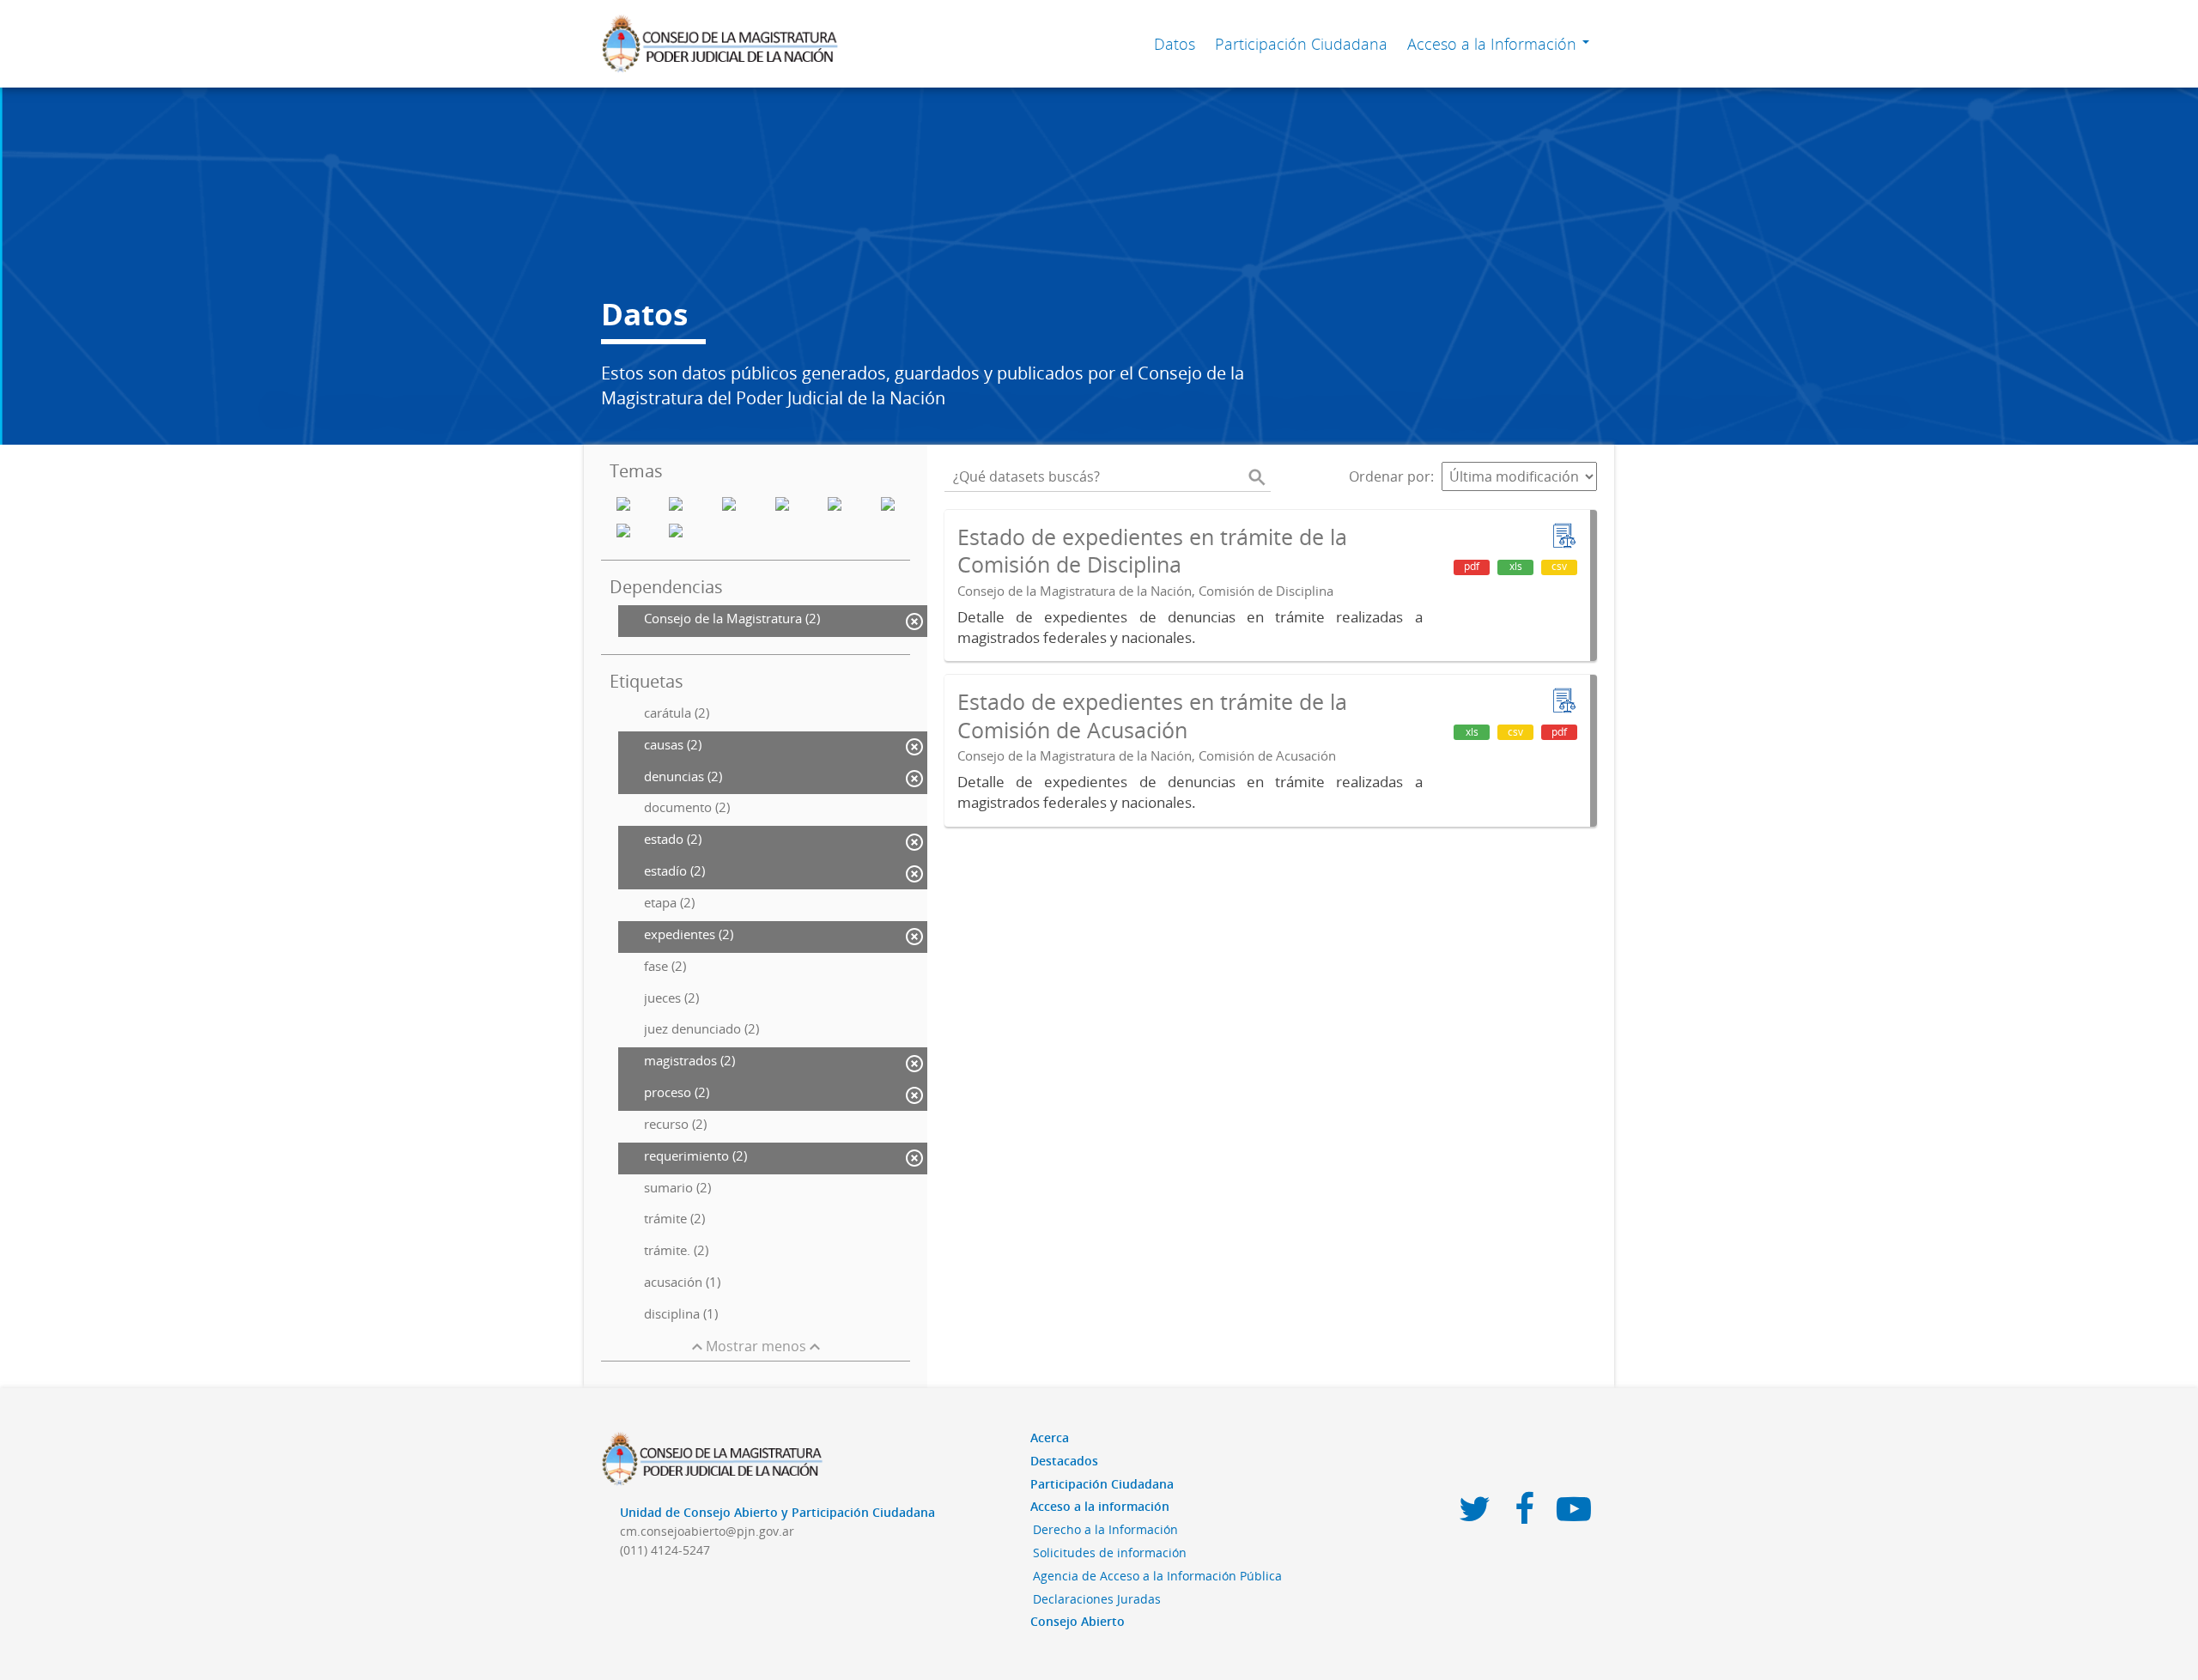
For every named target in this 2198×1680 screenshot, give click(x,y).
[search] (1257, 476)
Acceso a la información (1100, 1506)
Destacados (1064, 1461)
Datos (1175, 44)
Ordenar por (1390, 476)
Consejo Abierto (1078, 1621)
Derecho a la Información (1105, 1529)
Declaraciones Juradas (1097, 1599)
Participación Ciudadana (1301, 44)
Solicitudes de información (1110, 1553)
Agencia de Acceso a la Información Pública (1157, 1576)
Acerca (1050, 1437)
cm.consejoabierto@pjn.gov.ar (707, 1531)
